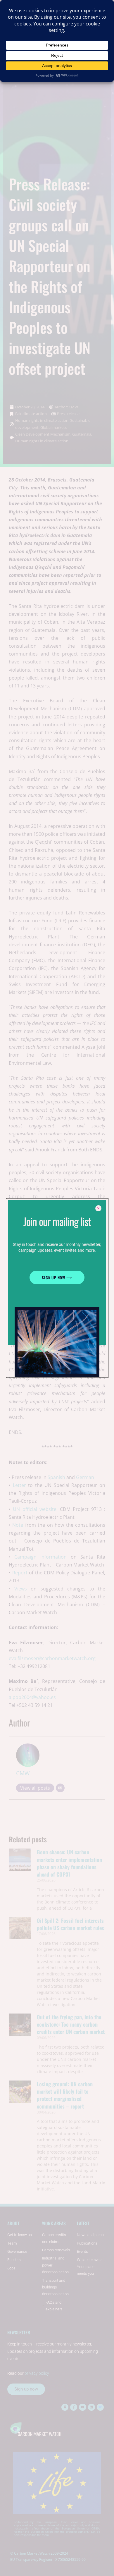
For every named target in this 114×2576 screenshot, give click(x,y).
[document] (57, 1288)
